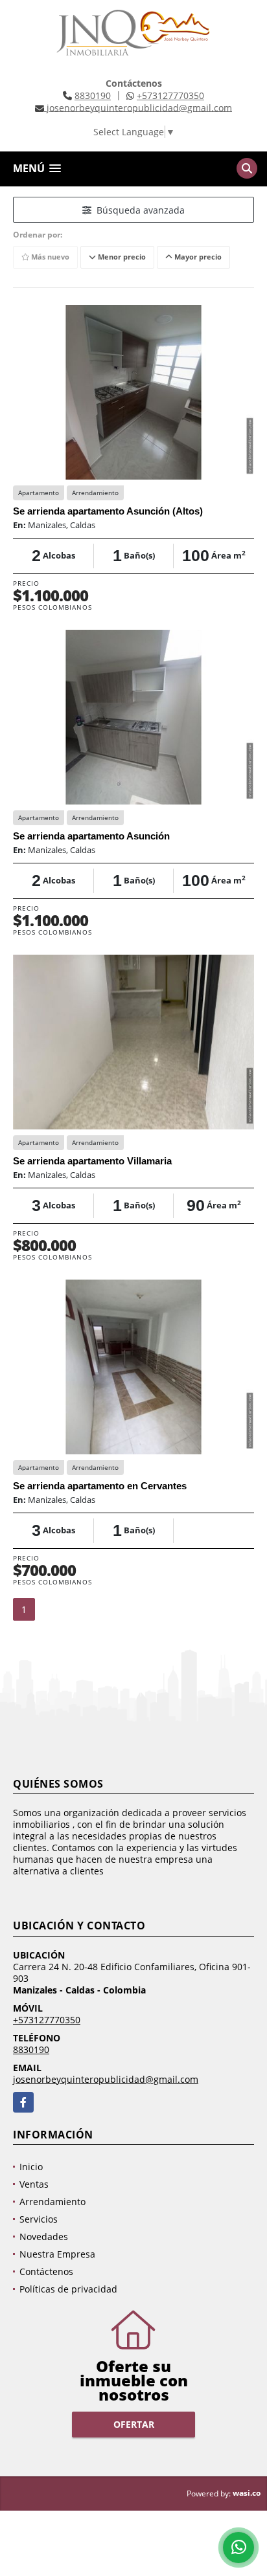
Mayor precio (197, 257)
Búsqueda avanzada (138, 210)
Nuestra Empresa (57, 2254)
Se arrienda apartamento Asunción (91, 836)
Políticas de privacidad (68, 2289)
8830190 (93, 95)
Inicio (31, 2167)
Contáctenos (46, 2271)
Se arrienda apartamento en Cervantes (100, 1486)
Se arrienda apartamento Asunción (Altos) (108, 511)
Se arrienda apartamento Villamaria (92, 1161)
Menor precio (121, 257)
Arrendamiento (52, 2202)
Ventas (34, 2184)
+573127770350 (170, 95)
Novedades (44, 2237)
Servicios (39, 2219)
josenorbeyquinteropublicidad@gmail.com (106, 2079)
